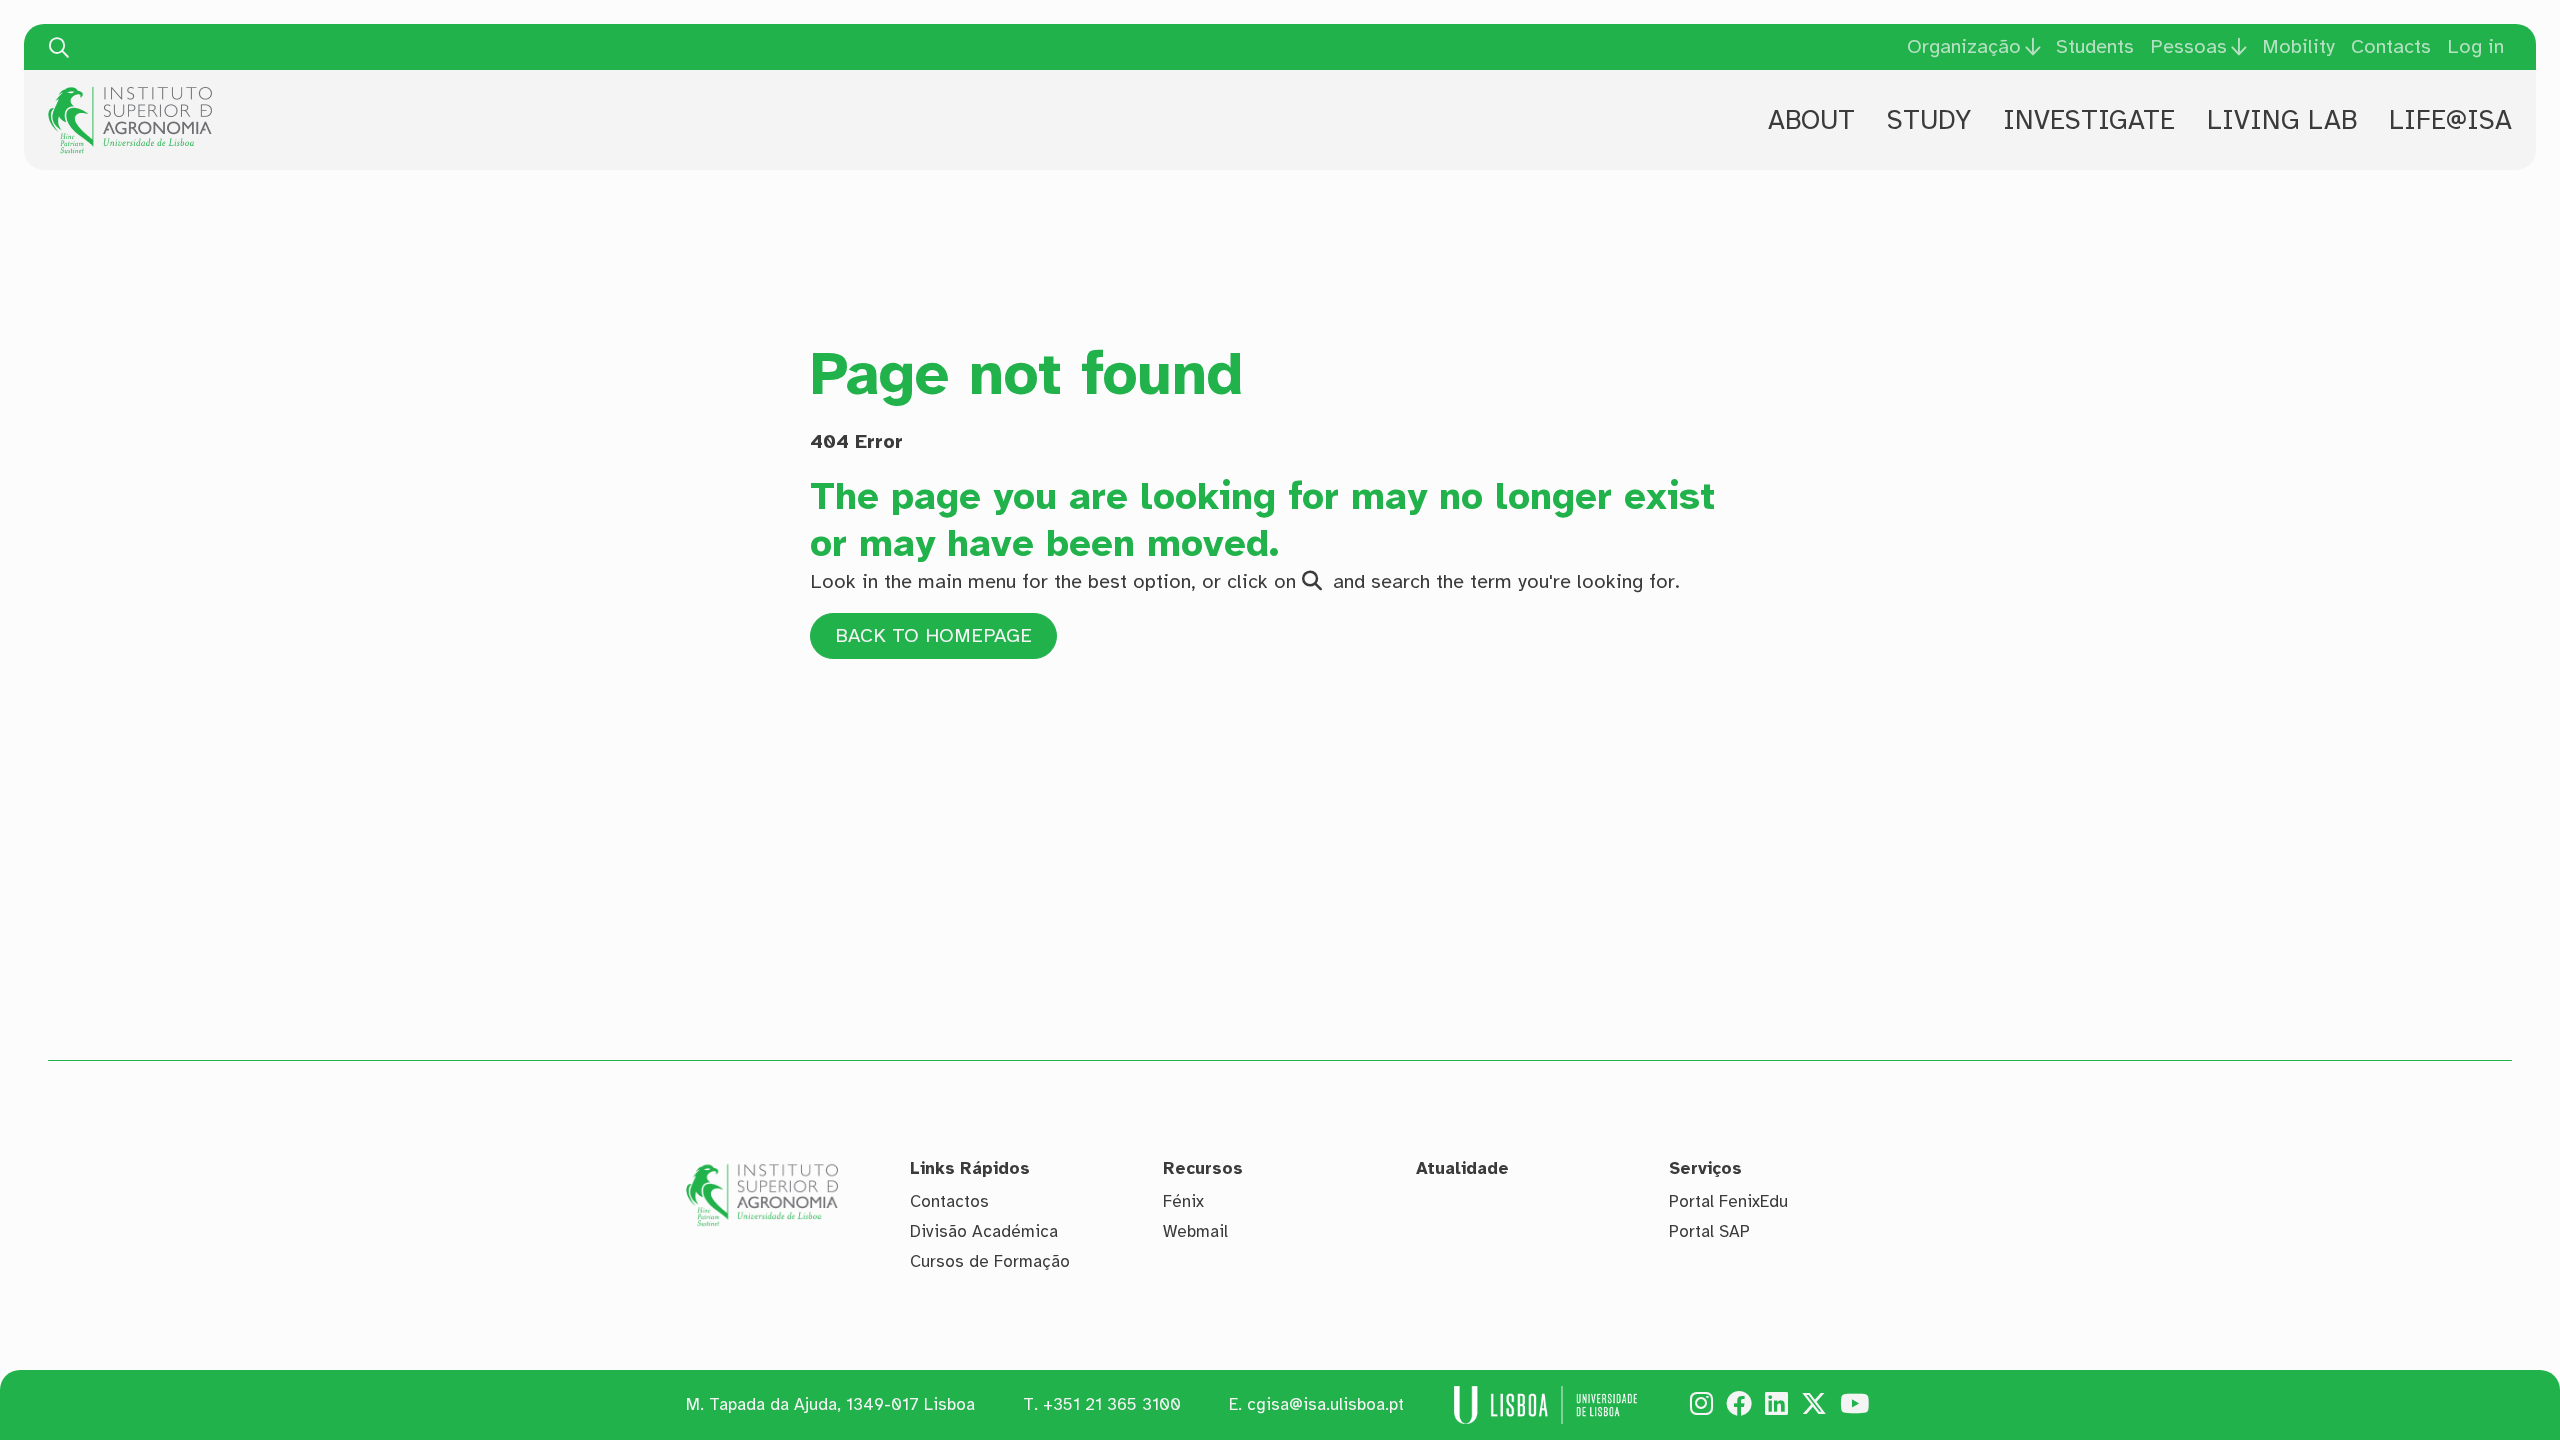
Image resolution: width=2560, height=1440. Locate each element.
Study (1929, 120)
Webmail (1195, 1231)
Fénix (1183, 1201)
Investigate (2089, 120)
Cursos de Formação (990, 1261)
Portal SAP (1709, 1231)
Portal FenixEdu (1728, 1201)
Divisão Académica (984, 1231)
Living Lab (2282, 120)
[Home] (130, 94)
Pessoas (2188, 47)
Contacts (2391, 46)
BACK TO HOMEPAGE (933, 635)
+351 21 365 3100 (1112, 1404)
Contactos (949, 1201)
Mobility (2298, 46)
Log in (2475, 46)
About (1811, 120)
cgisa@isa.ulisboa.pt (1325, 1404)
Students (2095, 46)
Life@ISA (2450, 120)
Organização (1964, 47)
